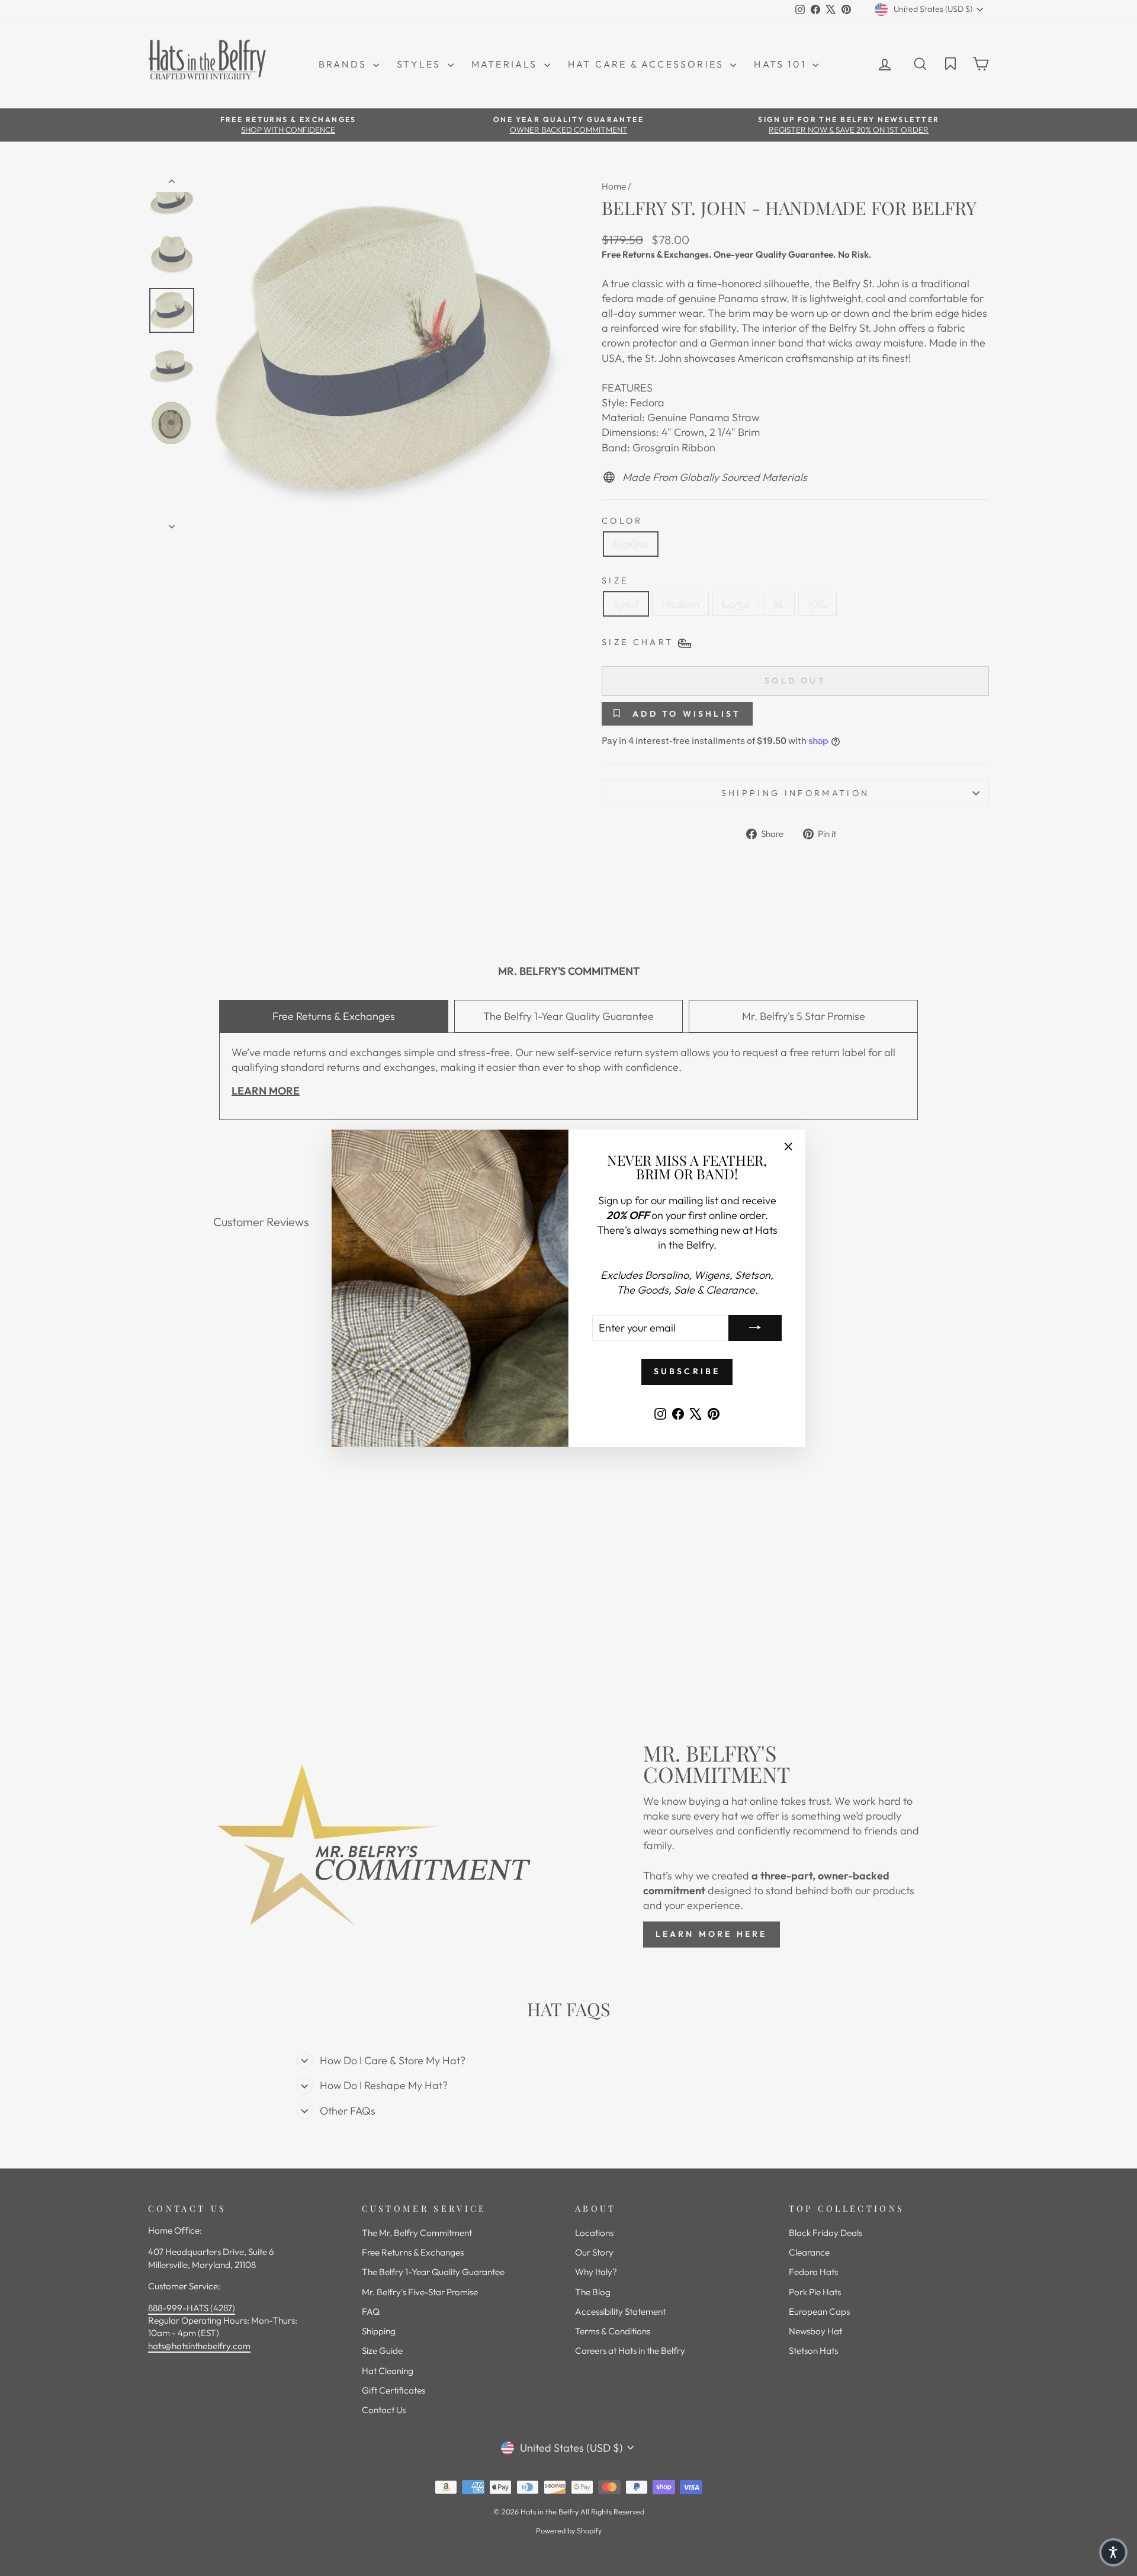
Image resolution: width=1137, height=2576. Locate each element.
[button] (1113, 2552)
